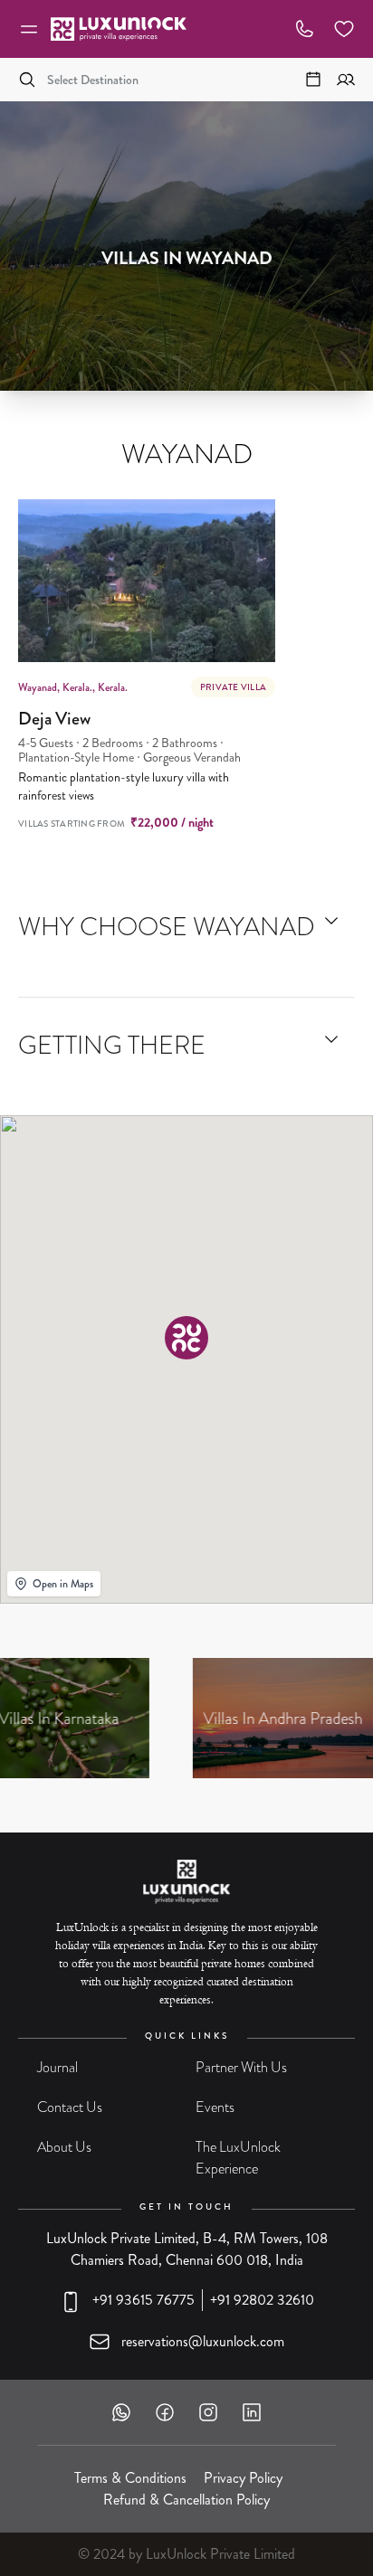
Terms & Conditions (130, 2478)
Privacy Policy (243, 2478)
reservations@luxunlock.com (203, 2341)
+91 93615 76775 (143, 2300)
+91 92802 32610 (262, 2300)
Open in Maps (63, 1584)
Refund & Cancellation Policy (186, 2500)
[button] (186, 1338)
